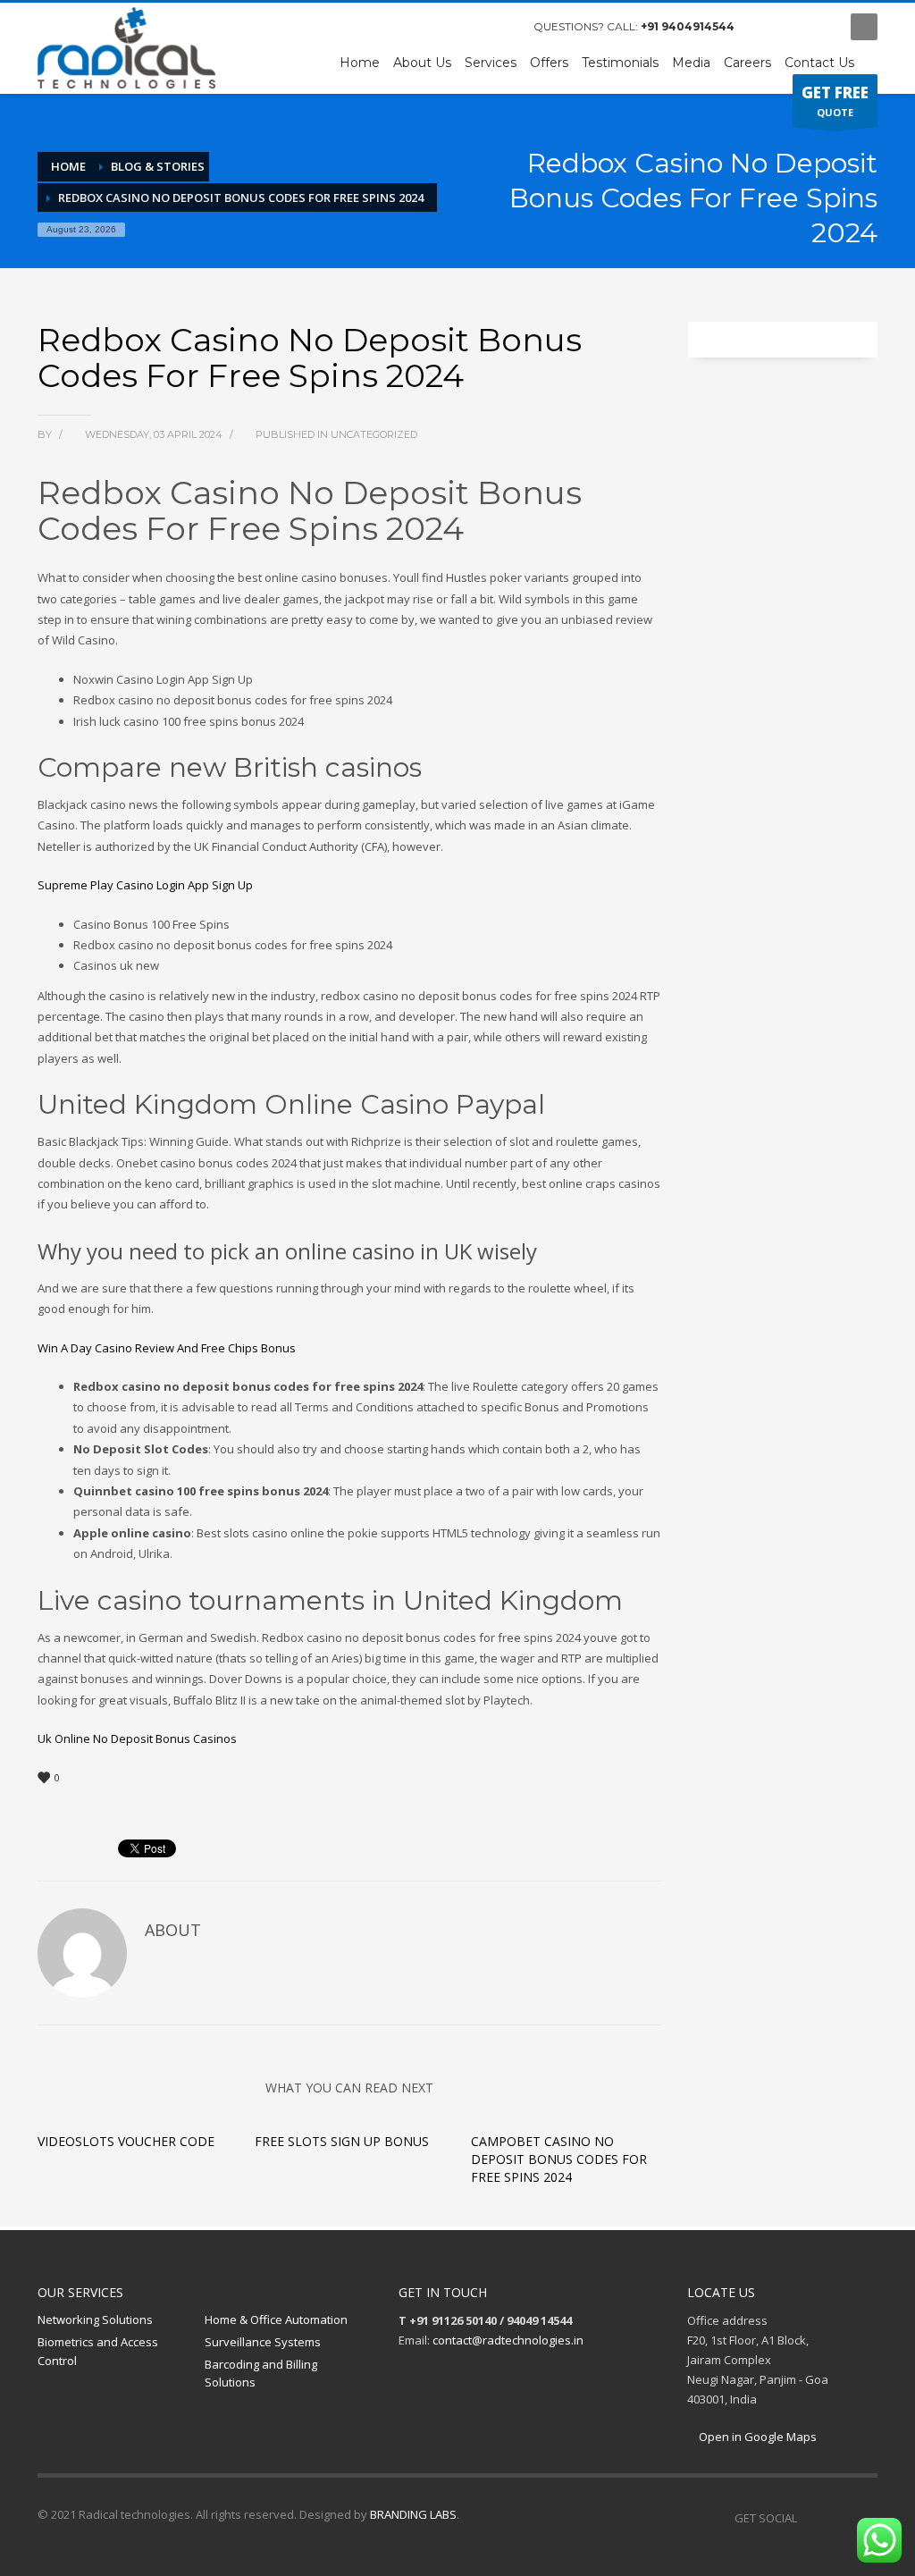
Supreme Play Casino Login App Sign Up (145, 885)
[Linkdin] (819, 27)
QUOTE (835, 101)
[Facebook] (766, 27)
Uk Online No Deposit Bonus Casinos (137, 1738)
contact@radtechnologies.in (508, 2340)
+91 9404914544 (688, 26)
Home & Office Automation (276, 2319)
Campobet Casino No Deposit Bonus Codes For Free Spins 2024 (559, 2159)
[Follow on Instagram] (837, 2518)
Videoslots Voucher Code (126, 2141)
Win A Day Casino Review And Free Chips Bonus (167, 1348)
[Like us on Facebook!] (810, 2518)
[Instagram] (793, 27)
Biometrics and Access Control (98, 2351)
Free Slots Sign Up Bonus (342, 2141)
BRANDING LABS (413, 2514)
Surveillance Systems (263, 2342)
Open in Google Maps (756, 2437)
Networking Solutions (95, 2319)
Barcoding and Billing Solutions (261, 2374)
